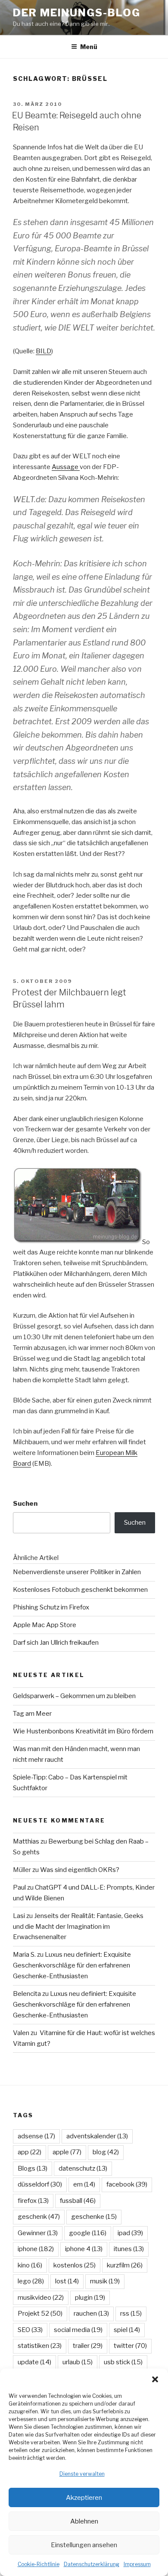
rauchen (91, 2313)
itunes (129, 2249)
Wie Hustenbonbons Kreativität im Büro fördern (83, 1731)
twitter (130, 2346)
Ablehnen (84, 2521)
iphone (36, 2249)
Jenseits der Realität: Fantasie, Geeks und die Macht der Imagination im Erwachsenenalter (78, 1927)
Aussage (66, 467)
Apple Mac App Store (45, 1625)
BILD (44, 351)
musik (105, 2281)
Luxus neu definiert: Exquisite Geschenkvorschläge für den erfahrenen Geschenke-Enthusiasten (72, 1965)
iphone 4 (84, 2249)
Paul (19, 1887)
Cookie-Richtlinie (39, 2564)
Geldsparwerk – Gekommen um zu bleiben (74, 1696)
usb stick (123, 2362)
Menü (89, 47)
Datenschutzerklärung (92, 2564)
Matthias (26, 1841)
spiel (127, 2330)
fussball (78, 2201)
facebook (127, 2184)
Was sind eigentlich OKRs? (80, 1870)
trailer (88, 2346)
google (88, 2233)
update (34, 2362)
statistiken (40, 2346)
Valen (21, 2033)
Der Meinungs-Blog (77, 13)
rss (131, 2313)
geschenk (39, 2217)
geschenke (94, 2217)
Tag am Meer (32, 1714)
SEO (30, 2330)
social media (78, 2330)
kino (30, 2265)
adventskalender (97, 2136)
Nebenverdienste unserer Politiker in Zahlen (77, 1572)
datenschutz (83, 2168)
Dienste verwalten (82, 2474)
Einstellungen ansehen (84, 2545)
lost (67, 2281)
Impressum (137, 2564)
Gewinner (38, 2233)
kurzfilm (125, 2265)
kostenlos (75, 2265)
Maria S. (24, 1955)
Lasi (19, 1916)
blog (106, 2152)
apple (67, 2152)
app (30, 2152)
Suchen (25, 1504)
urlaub (78, 2362)
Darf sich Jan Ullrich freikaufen (56, 1643)
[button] (155, 2379)
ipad (130, 2233)
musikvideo (41, 2298)
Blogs (33, 2168)
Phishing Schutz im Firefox (51, 1607)
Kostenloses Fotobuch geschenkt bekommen (80, 1590)
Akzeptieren (84, 2498)
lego (31, 2281)
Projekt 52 (40, 2313)
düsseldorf (40, 2184)
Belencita (27, 1994)
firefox (33, 2201)
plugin (90, 2298)
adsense (36, 2136)
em (84, 2184)
